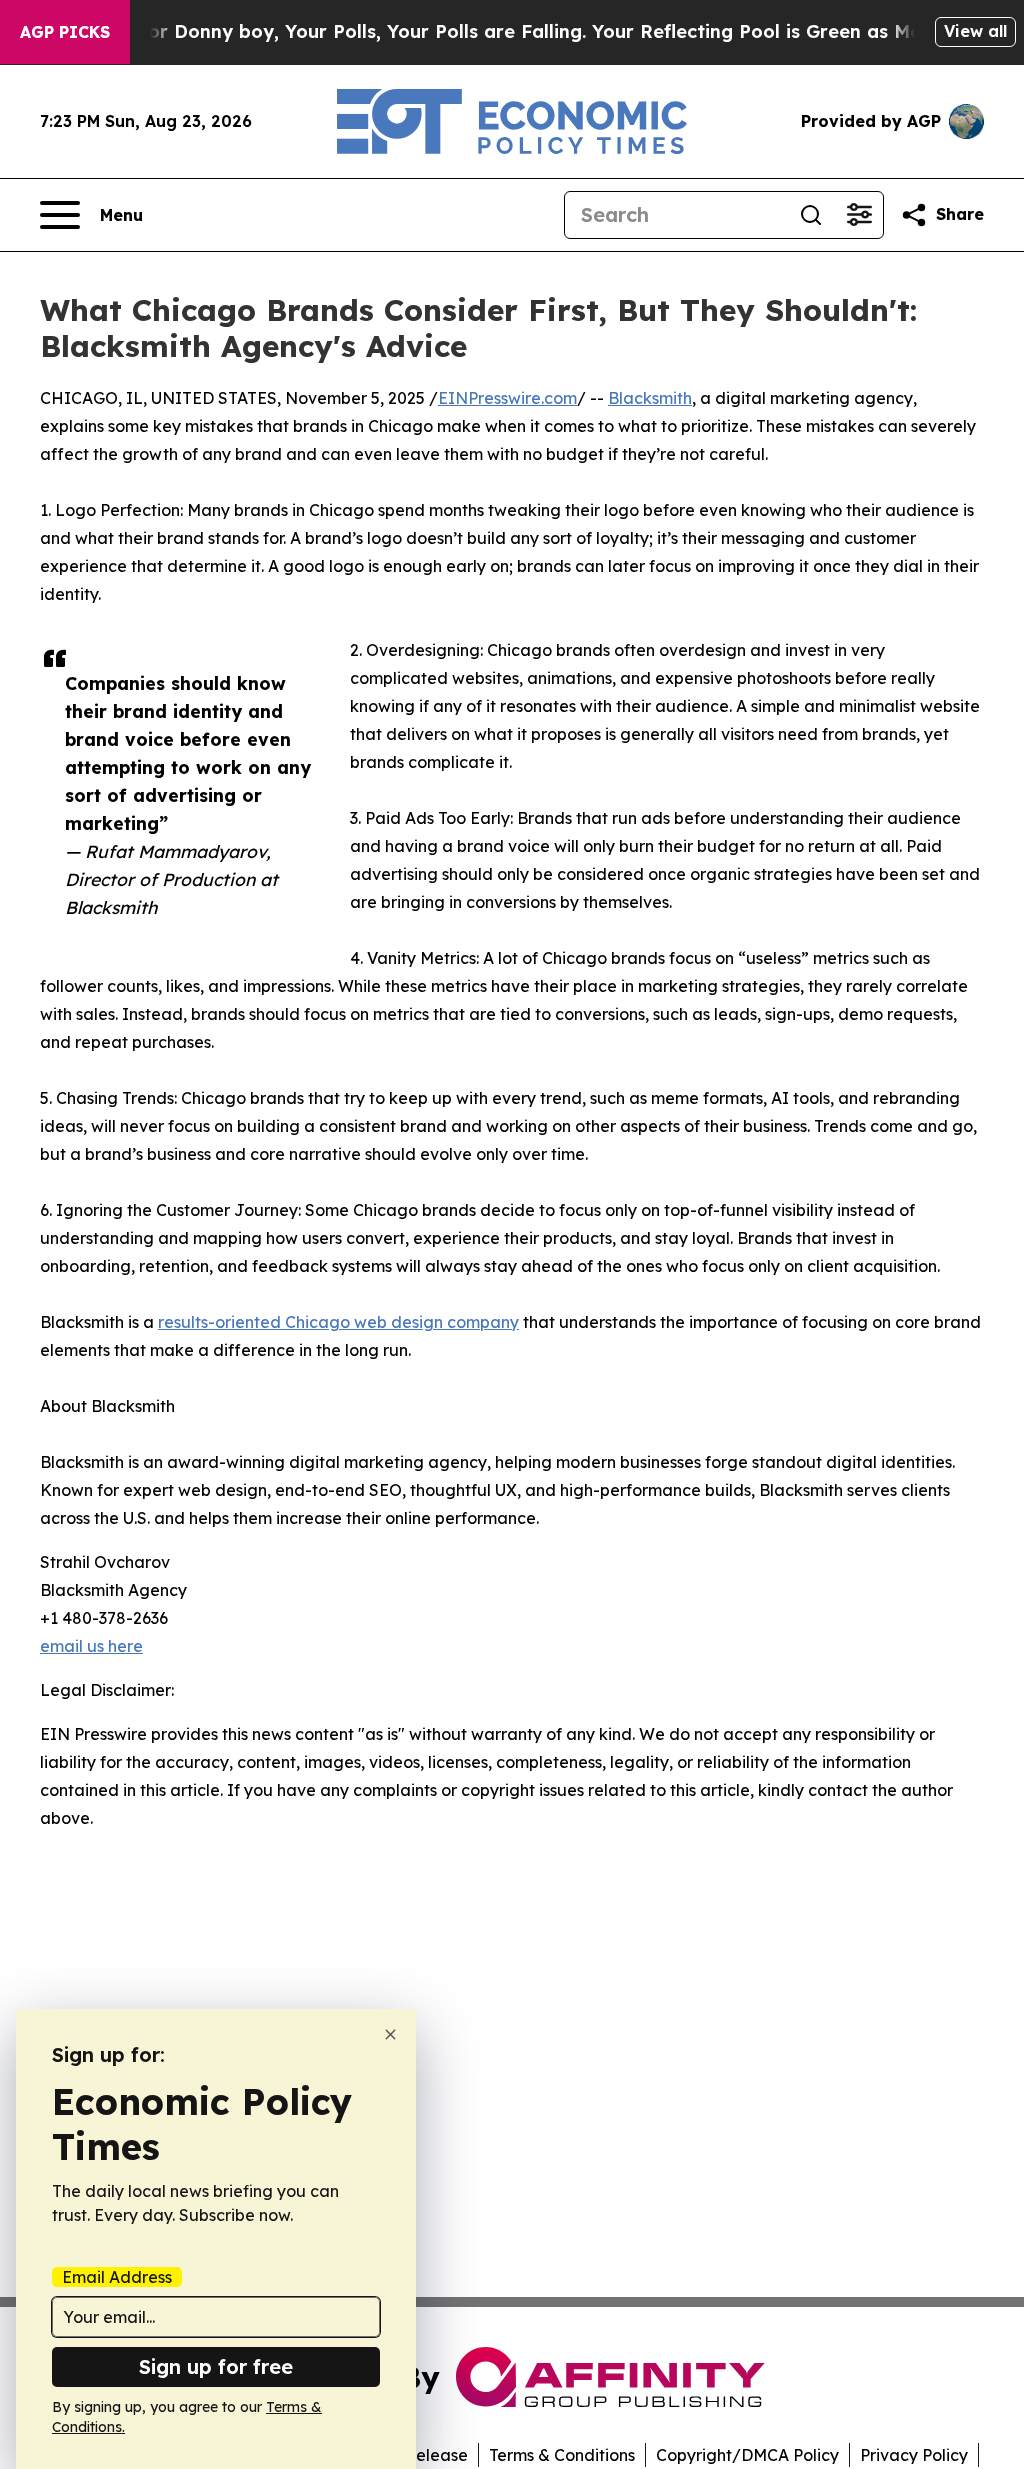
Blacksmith (650, 398)
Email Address (117, 2277)
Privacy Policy (914, 2455)
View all (975, 31)
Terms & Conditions (562, 2455)
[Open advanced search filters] (859, 215)
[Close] (390, 2034)
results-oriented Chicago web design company (338, 1322)
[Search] (811, 215)
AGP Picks (65, 32)
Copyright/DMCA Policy (747, 2455)
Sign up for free (216, 2366)
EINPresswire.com (507, 398)
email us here (91, 1646)
